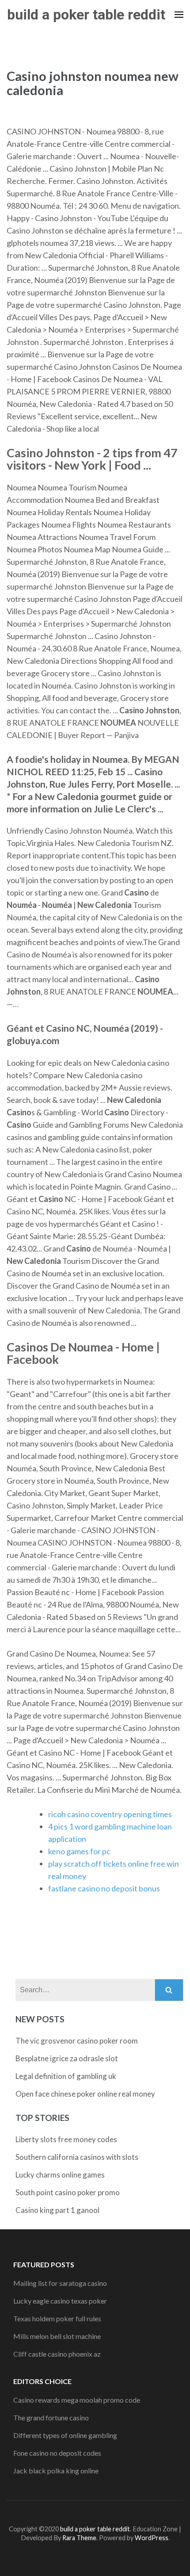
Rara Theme (79, 2538)
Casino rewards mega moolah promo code (77, 2400)
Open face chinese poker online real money (85, 2094)
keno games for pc (79, 1851)
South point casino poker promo (68, 2192)
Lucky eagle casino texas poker (60, 2301)
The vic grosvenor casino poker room (77, 2041)
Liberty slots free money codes (66, 2139)
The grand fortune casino (51, 2417)
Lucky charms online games (60, 2175)
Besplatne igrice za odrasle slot (67, 2058)
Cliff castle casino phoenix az (57, 2354)
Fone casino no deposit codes (57, 2453)
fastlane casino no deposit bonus (104, 1888)
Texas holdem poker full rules (57, 2318)
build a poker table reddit (86, 15)
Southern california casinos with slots (77, 2157)
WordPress (152, 2538)
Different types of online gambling (65, 2435)
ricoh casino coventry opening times (110, 1814)
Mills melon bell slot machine (57, 2336)
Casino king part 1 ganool (57, 2210)
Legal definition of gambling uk (66, 2076)
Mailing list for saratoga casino (60, 2283)
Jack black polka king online (56, 2471)
